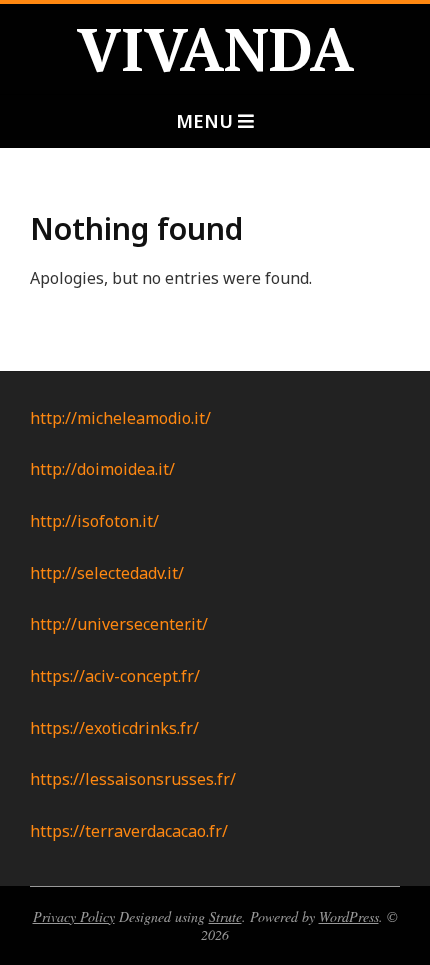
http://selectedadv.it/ (107, 573)
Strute (225, 916)
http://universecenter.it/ (119, 624)
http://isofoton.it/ (94, 521)
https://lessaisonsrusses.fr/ (133, 779)
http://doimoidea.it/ (102, 469)
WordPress (349, 916)
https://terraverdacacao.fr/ (129, 831)
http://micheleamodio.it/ (120, 418)
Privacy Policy (74, 916)
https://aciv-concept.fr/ (115, 676)
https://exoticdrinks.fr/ (114, 728)
